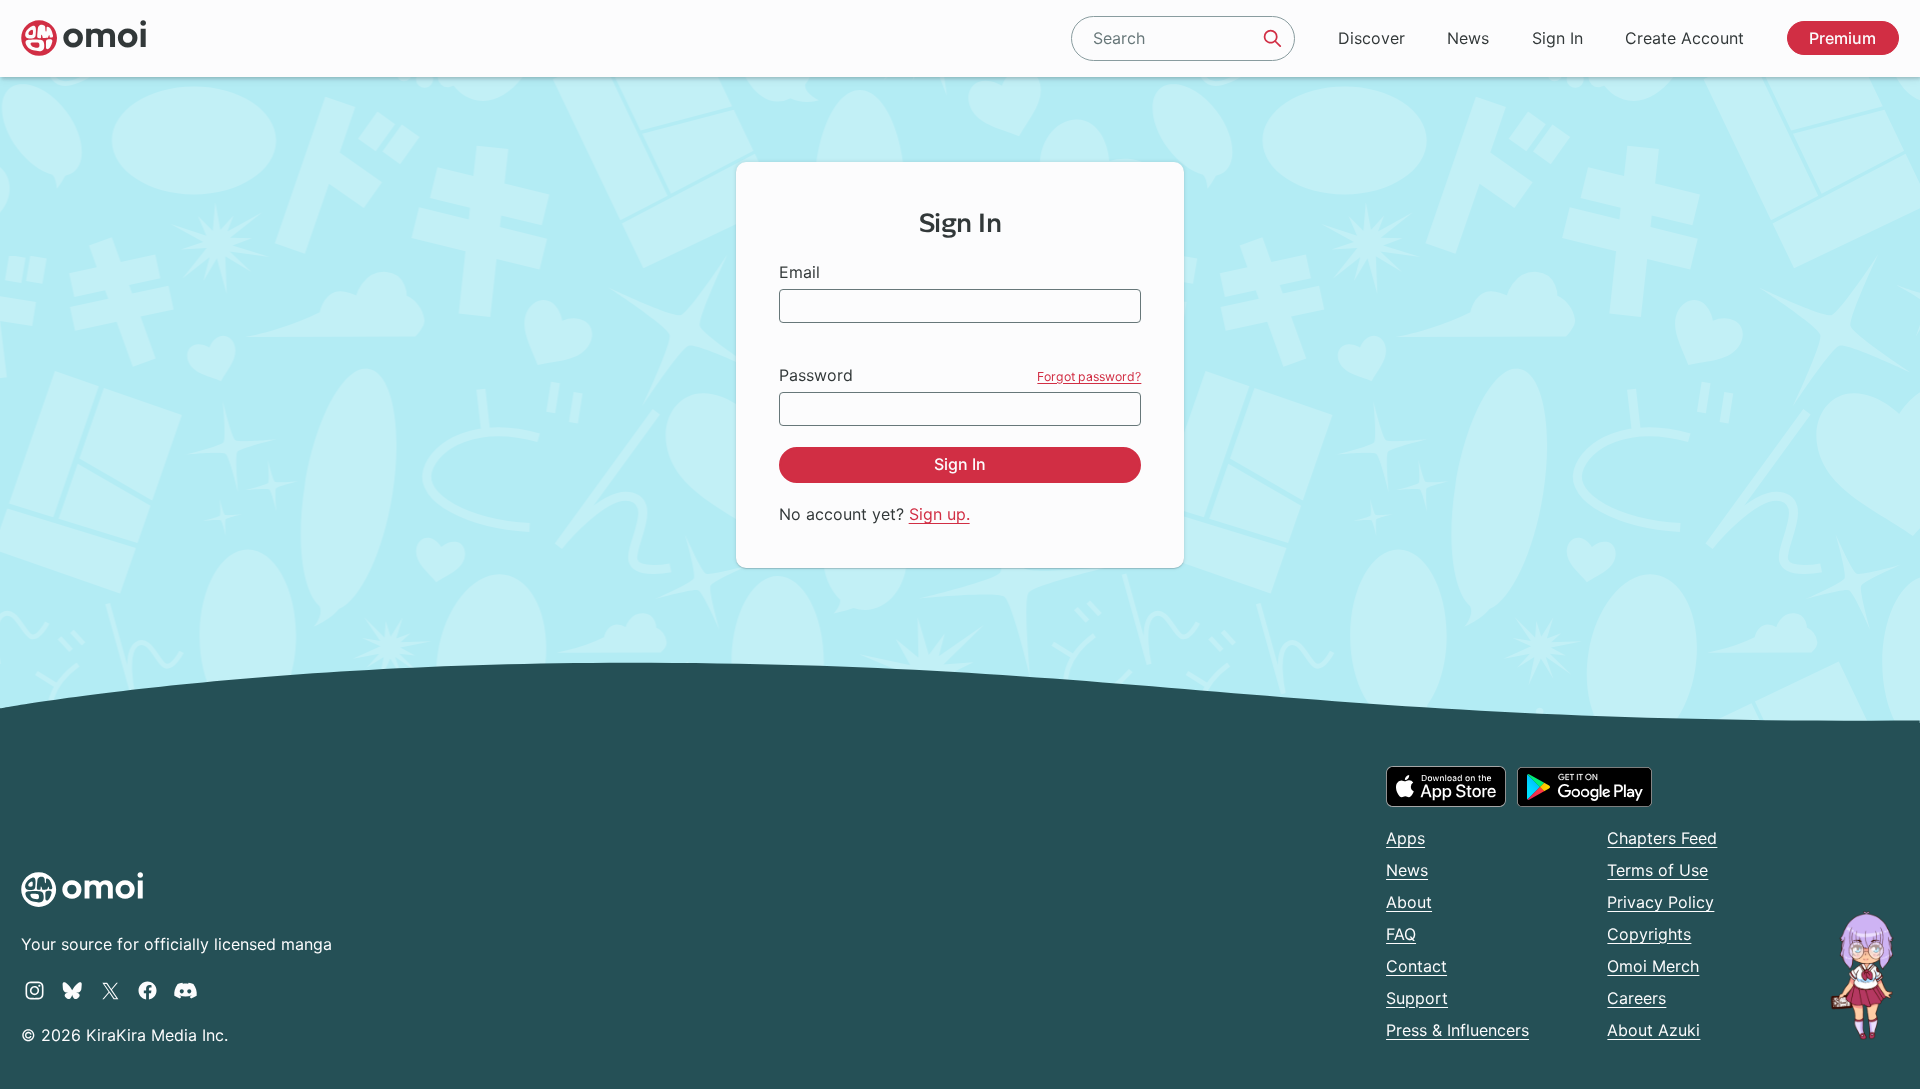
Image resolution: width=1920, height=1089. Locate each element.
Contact (1416, 966)
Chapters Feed (1662, 838)
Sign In (1557, 38)
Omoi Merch (1653, 966)
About (1409, 902)
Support (1417, 998)
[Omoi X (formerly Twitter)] (110, 990)
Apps (1405, 838)
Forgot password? (1089, 376)
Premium (1842, 38)
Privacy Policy (1660, 902)
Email (799, 272)
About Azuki (1653, 1030)
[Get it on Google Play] (1584, 787)
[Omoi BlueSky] (72, 990)
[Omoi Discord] (185, 990)
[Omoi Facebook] (147, 990)
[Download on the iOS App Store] (1446, 786)
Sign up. (939, 514)
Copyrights (1649, 934)
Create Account (1684, 38)
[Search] (1273, 38)
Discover (1371, 38)
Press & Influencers (1457, 1030)
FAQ (1401, 934)
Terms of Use (1657, 870)
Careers (1636, 998)
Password (816, 375)
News (1468, 38)
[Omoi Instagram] (34, 990)
